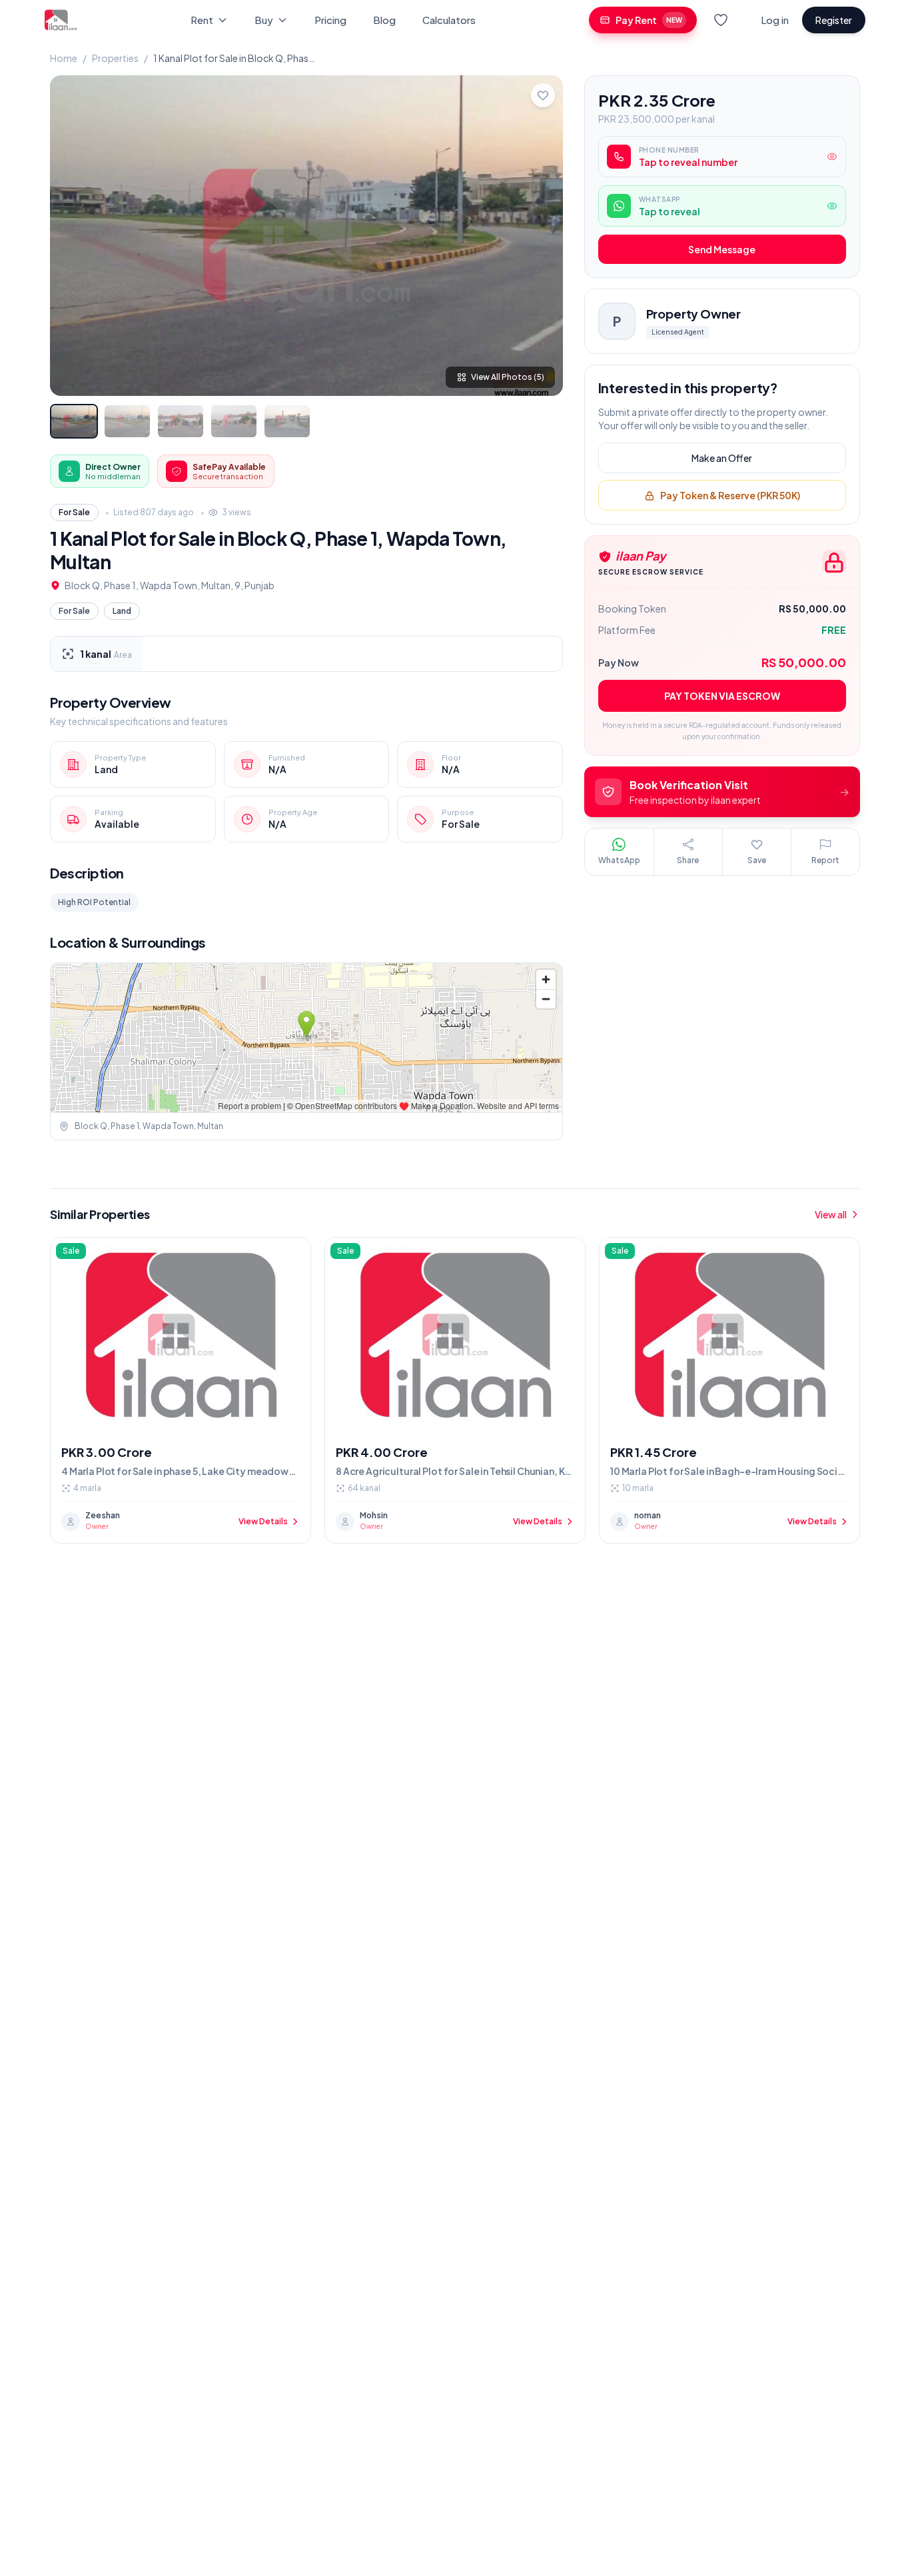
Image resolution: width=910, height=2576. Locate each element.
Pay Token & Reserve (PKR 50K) (730, 496)
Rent (202, 20)
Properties (115, 58)
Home (64, 58)
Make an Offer (722, 459)
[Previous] (71, 235)
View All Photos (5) (508, 377)
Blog (384, 20)
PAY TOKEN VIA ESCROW (722, 696)
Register (834, 20)
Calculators (449, 20)
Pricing (330, 20)
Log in (775, 20)
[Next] (542, 235)
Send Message (722, 250)
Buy (264, 20)
